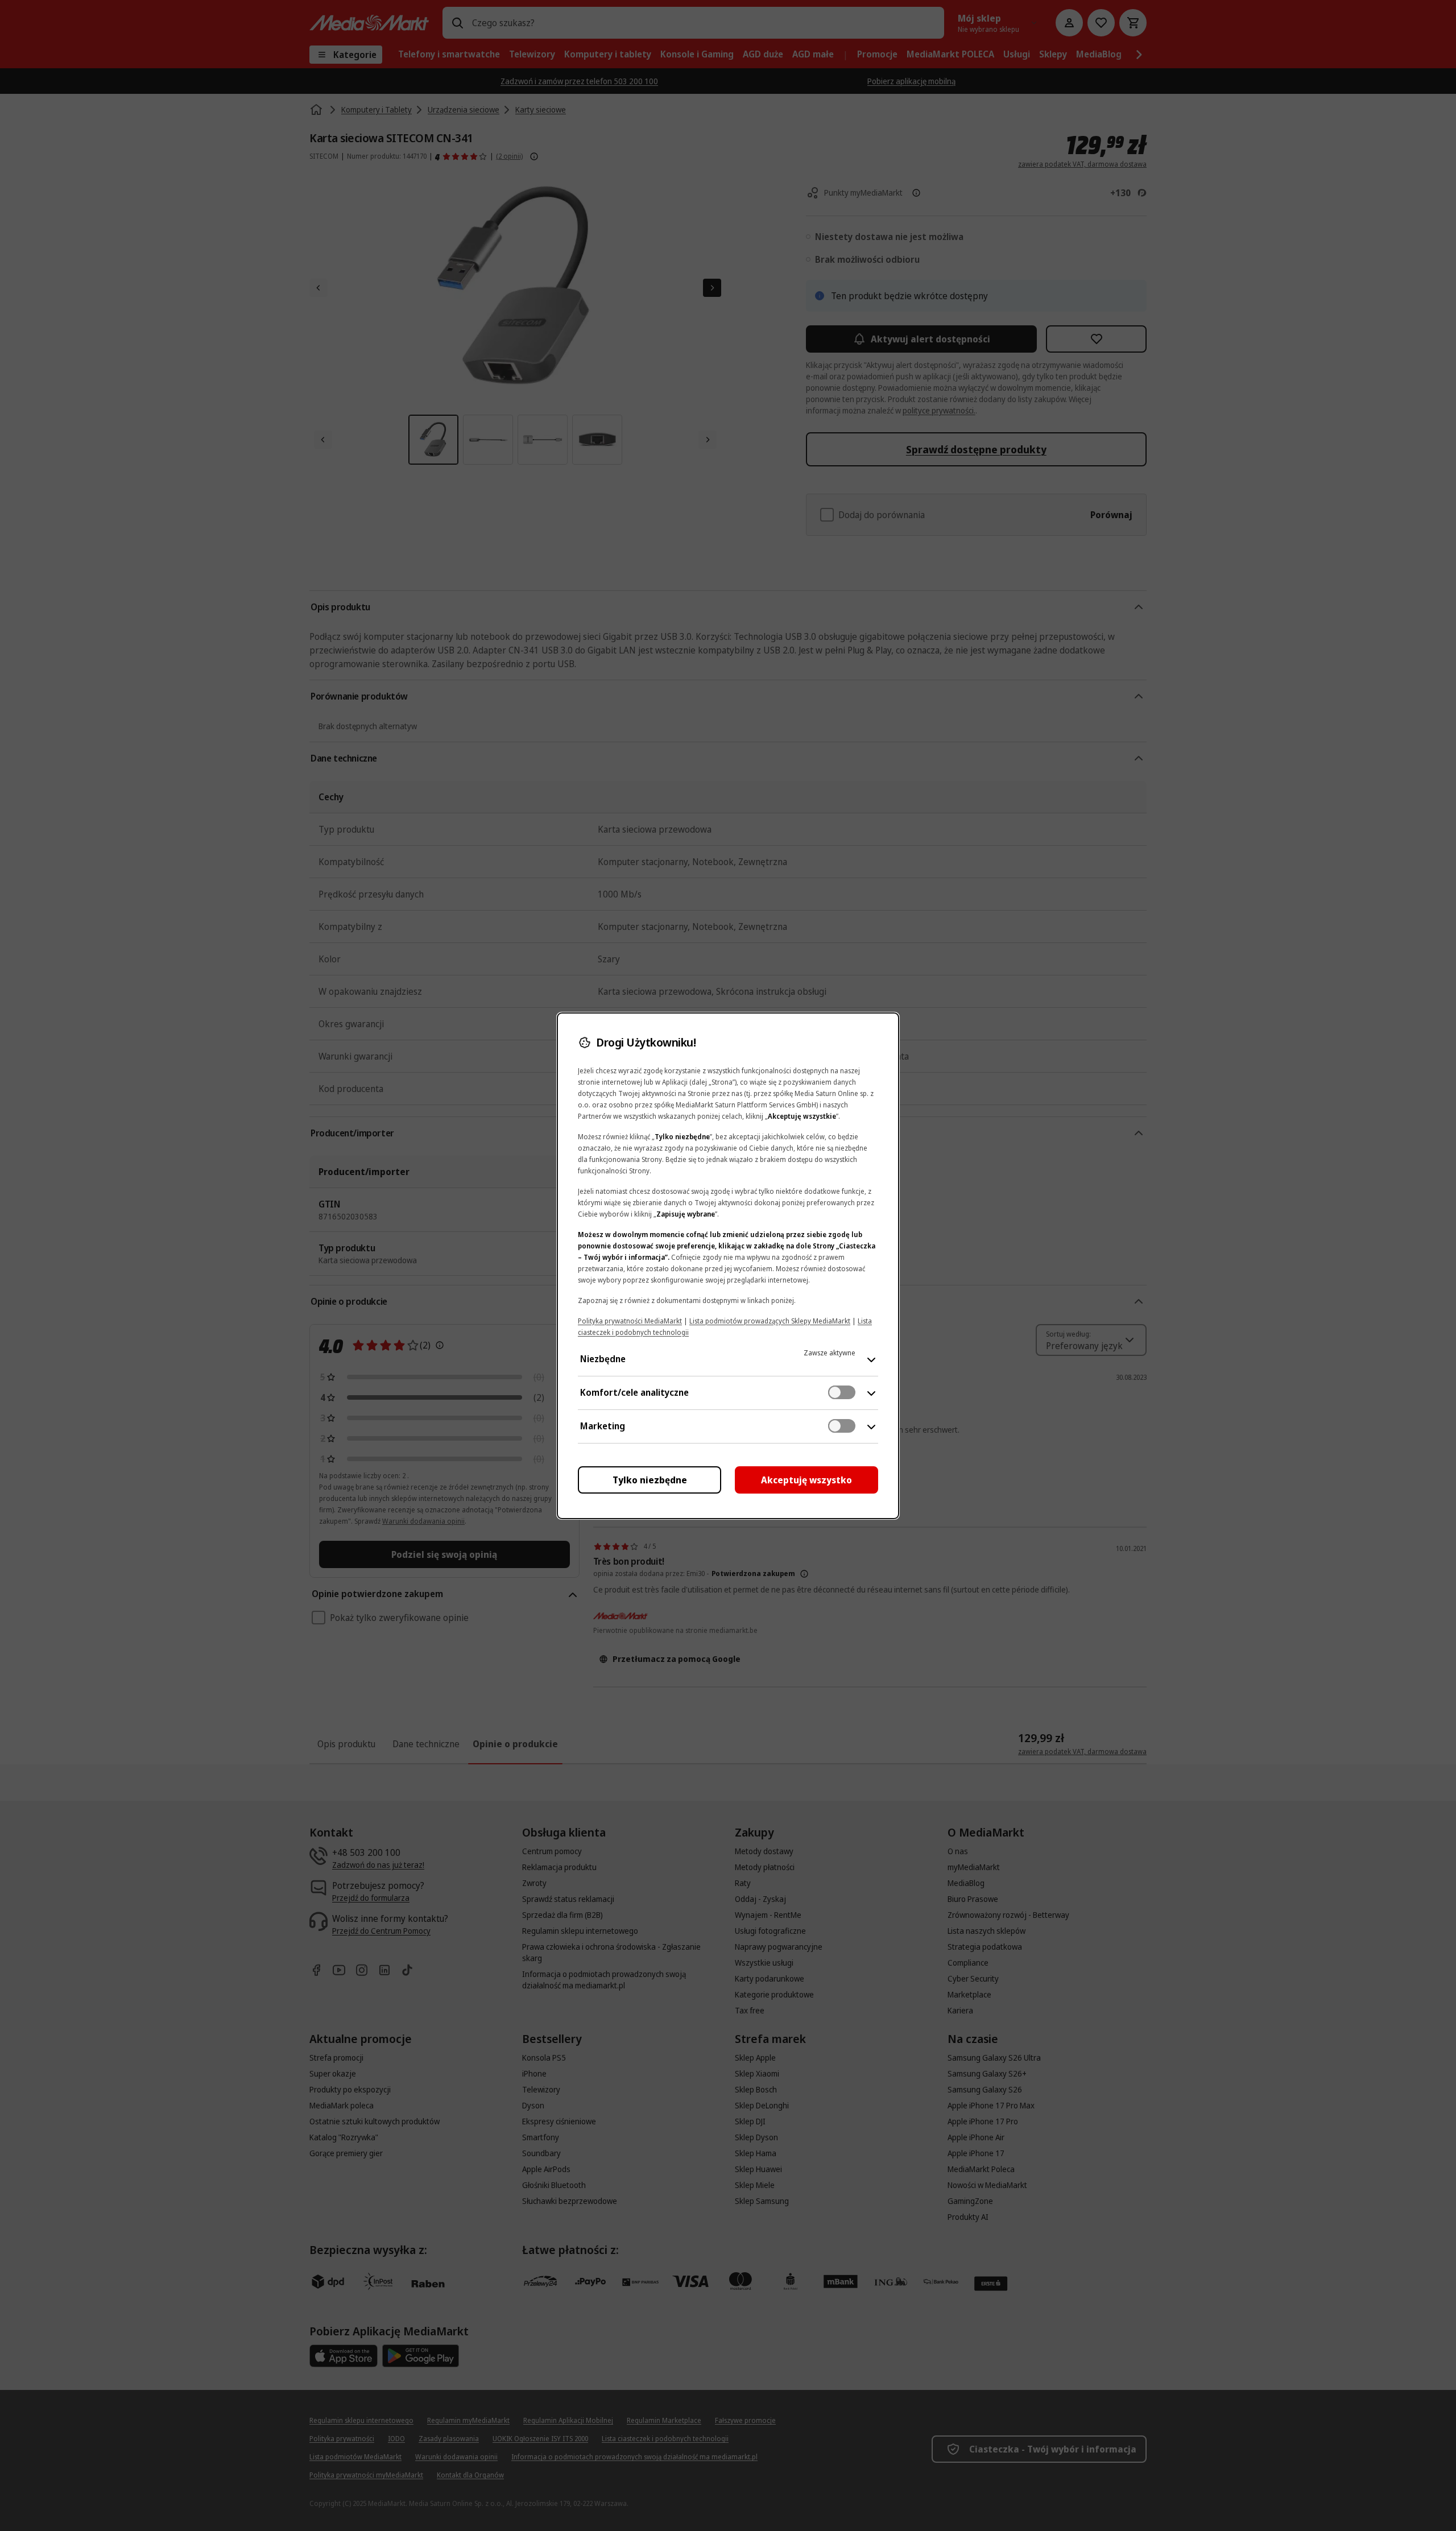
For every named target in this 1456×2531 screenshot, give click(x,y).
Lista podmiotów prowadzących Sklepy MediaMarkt (770, 1321)
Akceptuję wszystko (806, 1480)
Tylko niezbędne (650, 1480)
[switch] (842, 1392)
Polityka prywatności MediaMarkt (630, 1321)
